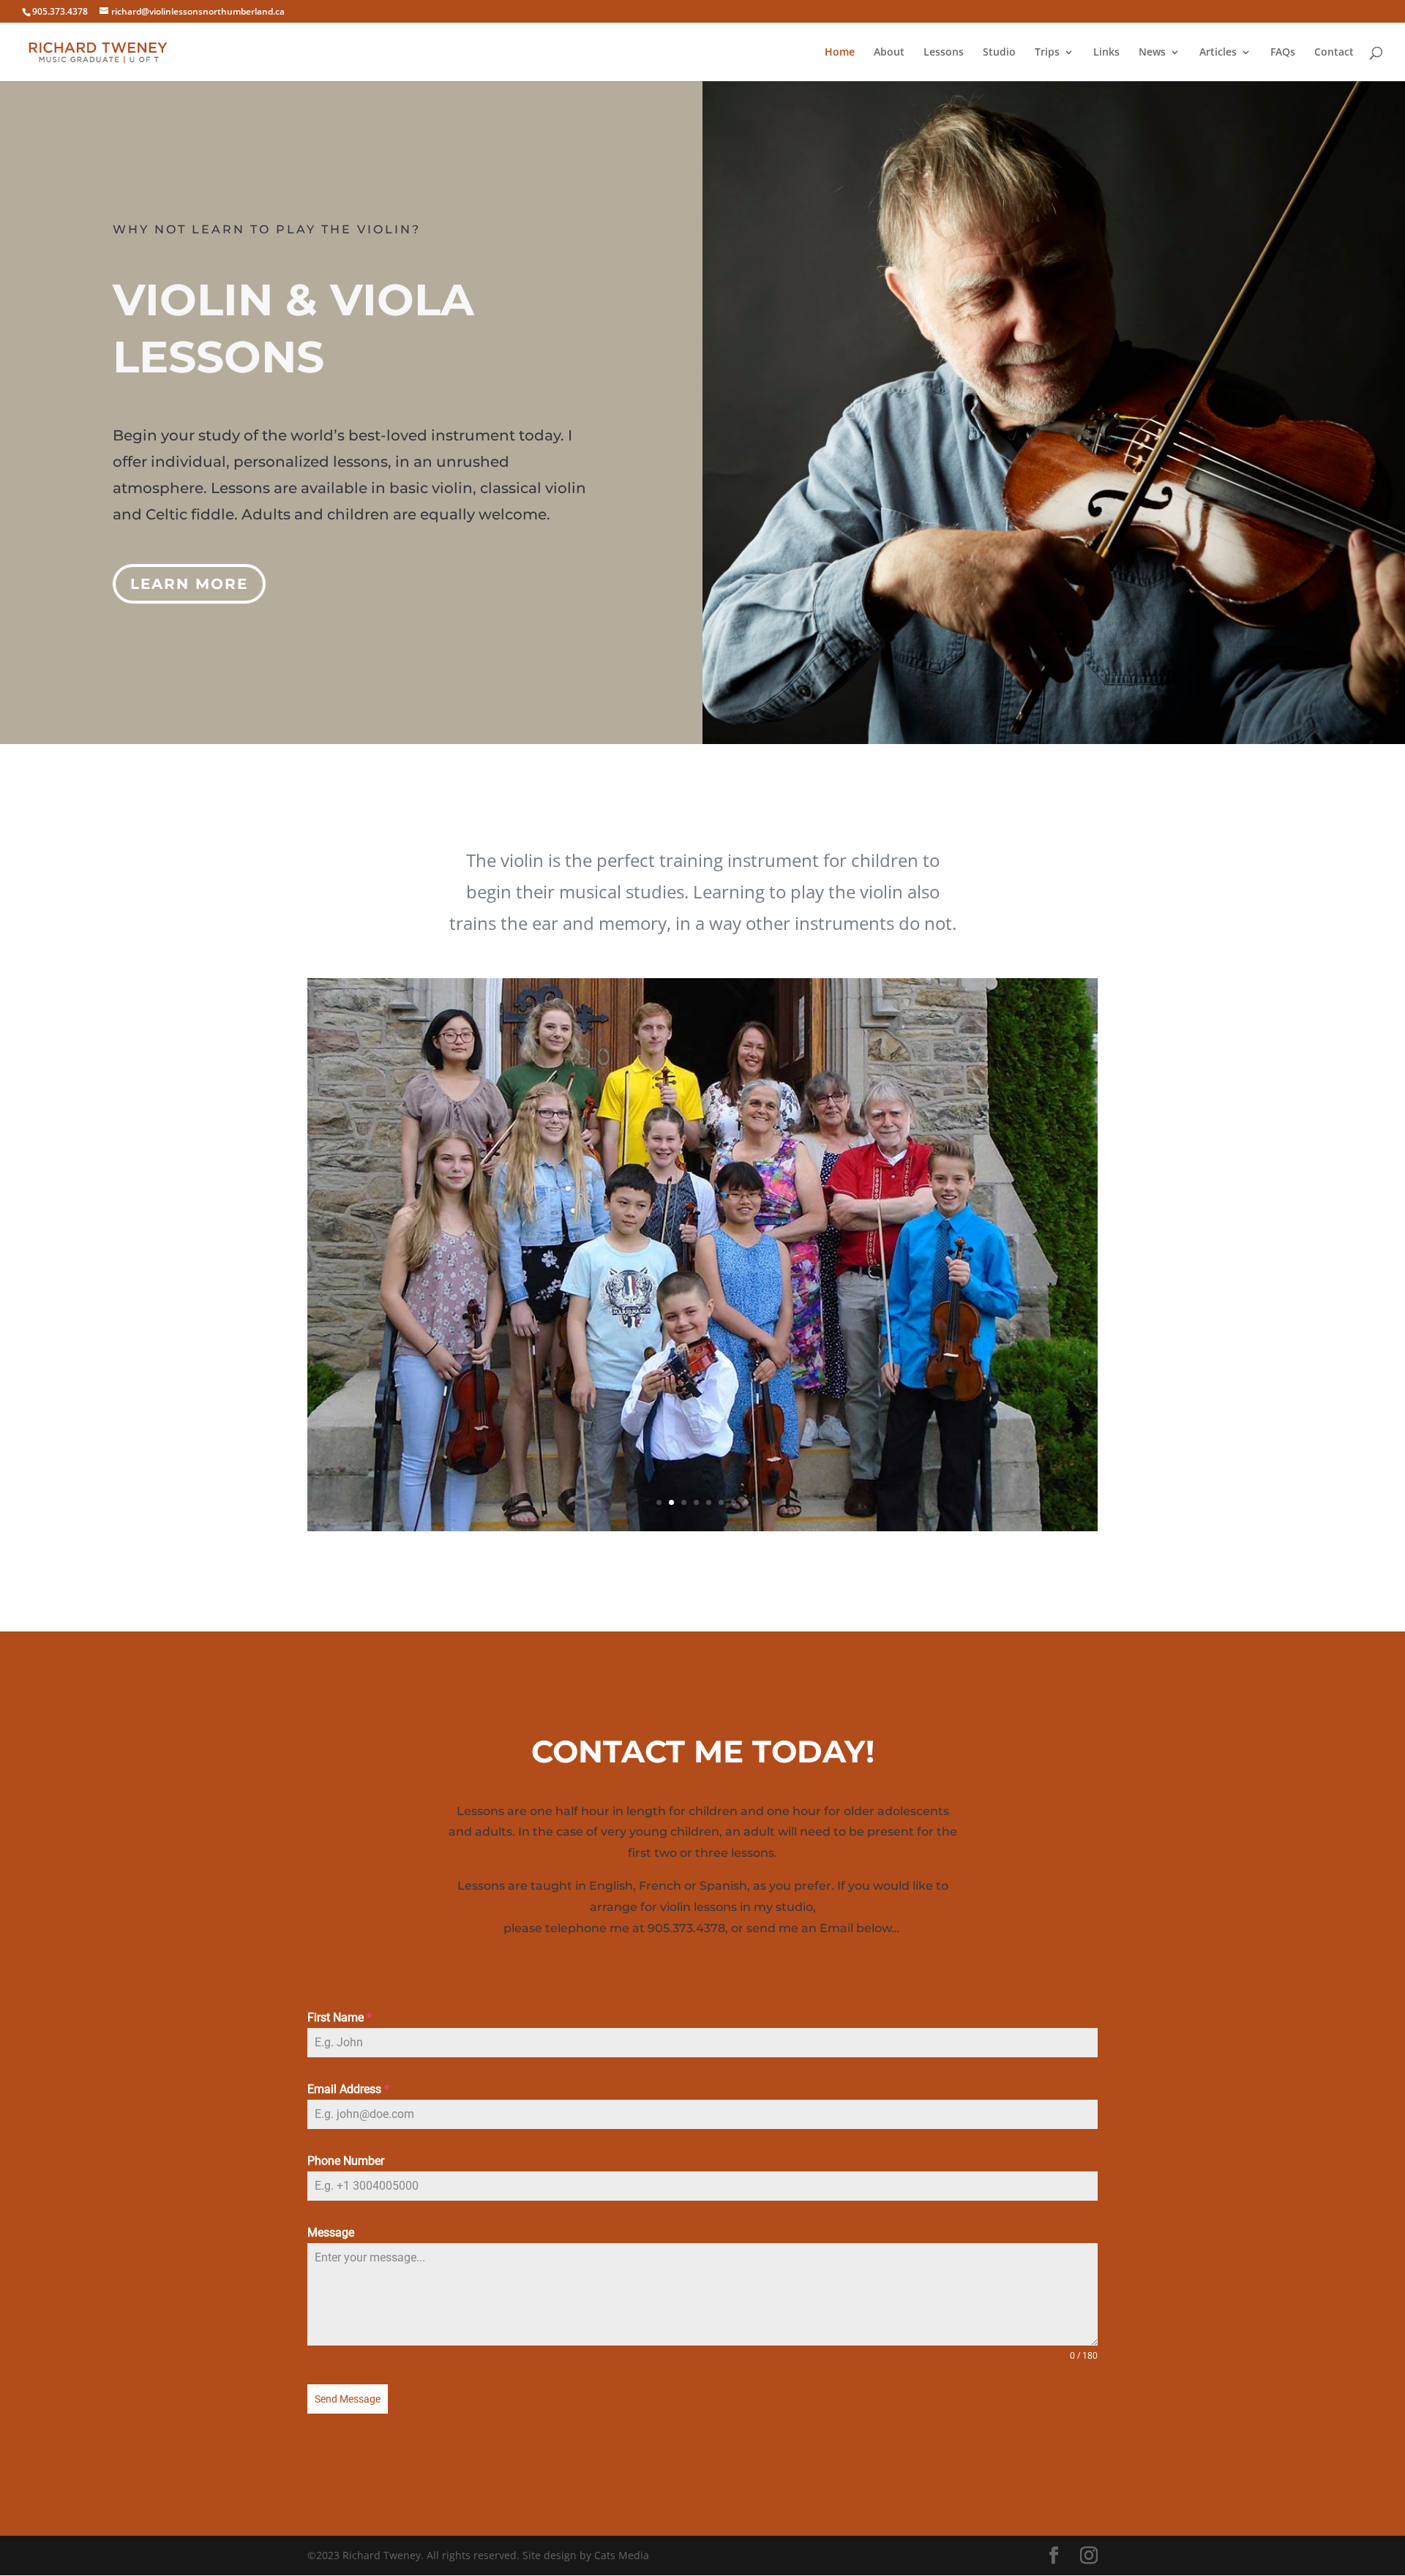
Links (1106, 53)
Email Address (348, 2089)
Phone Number (346, 2161)
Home (840, 53)
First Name (340, 2017)
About (889, 53)
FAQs (1283, 53)
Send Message (348, 2399)
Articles (1218, 53)
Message (331, 2233)
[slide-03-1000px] (702, 1527)
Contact (1334, 53)
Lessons (944, 53)
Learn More (189, 584)
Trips (1047, 53)
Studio (999, 53)
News (1152, 53)
